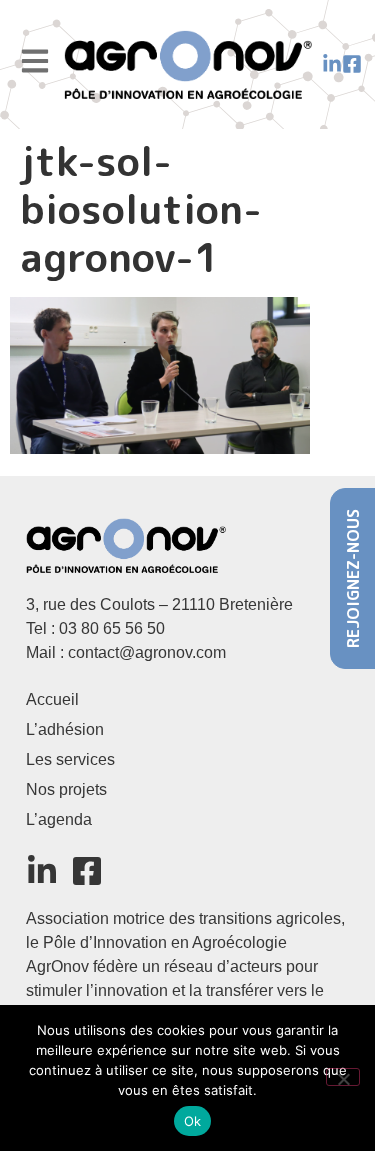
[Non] (343, 1077)
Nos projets (66, 789)
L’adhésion (65, 729)
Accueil (52, 699)
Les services (70, 759)
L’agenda (59, 819)
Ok (193, 1121)
